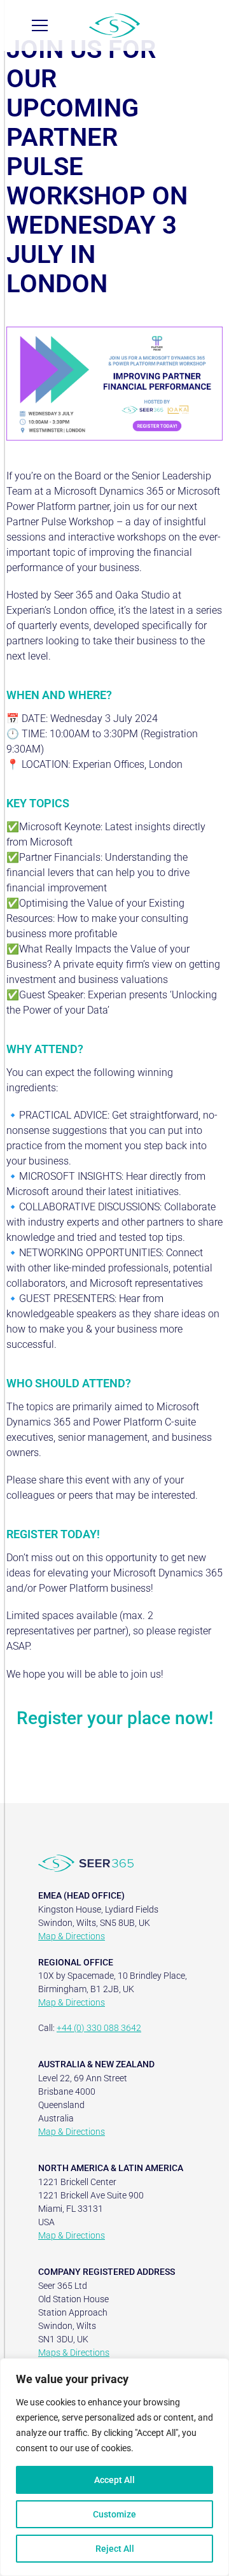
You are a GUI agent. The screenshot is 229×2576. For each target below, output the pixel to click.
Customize (114, 2514)
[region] (114, 2467)
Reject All (115, 2549)
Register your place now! (115, 1718)
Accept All (114, 2480)
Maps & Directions (74, 2353)
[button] (40, 25)
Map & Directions (72, 1936)
